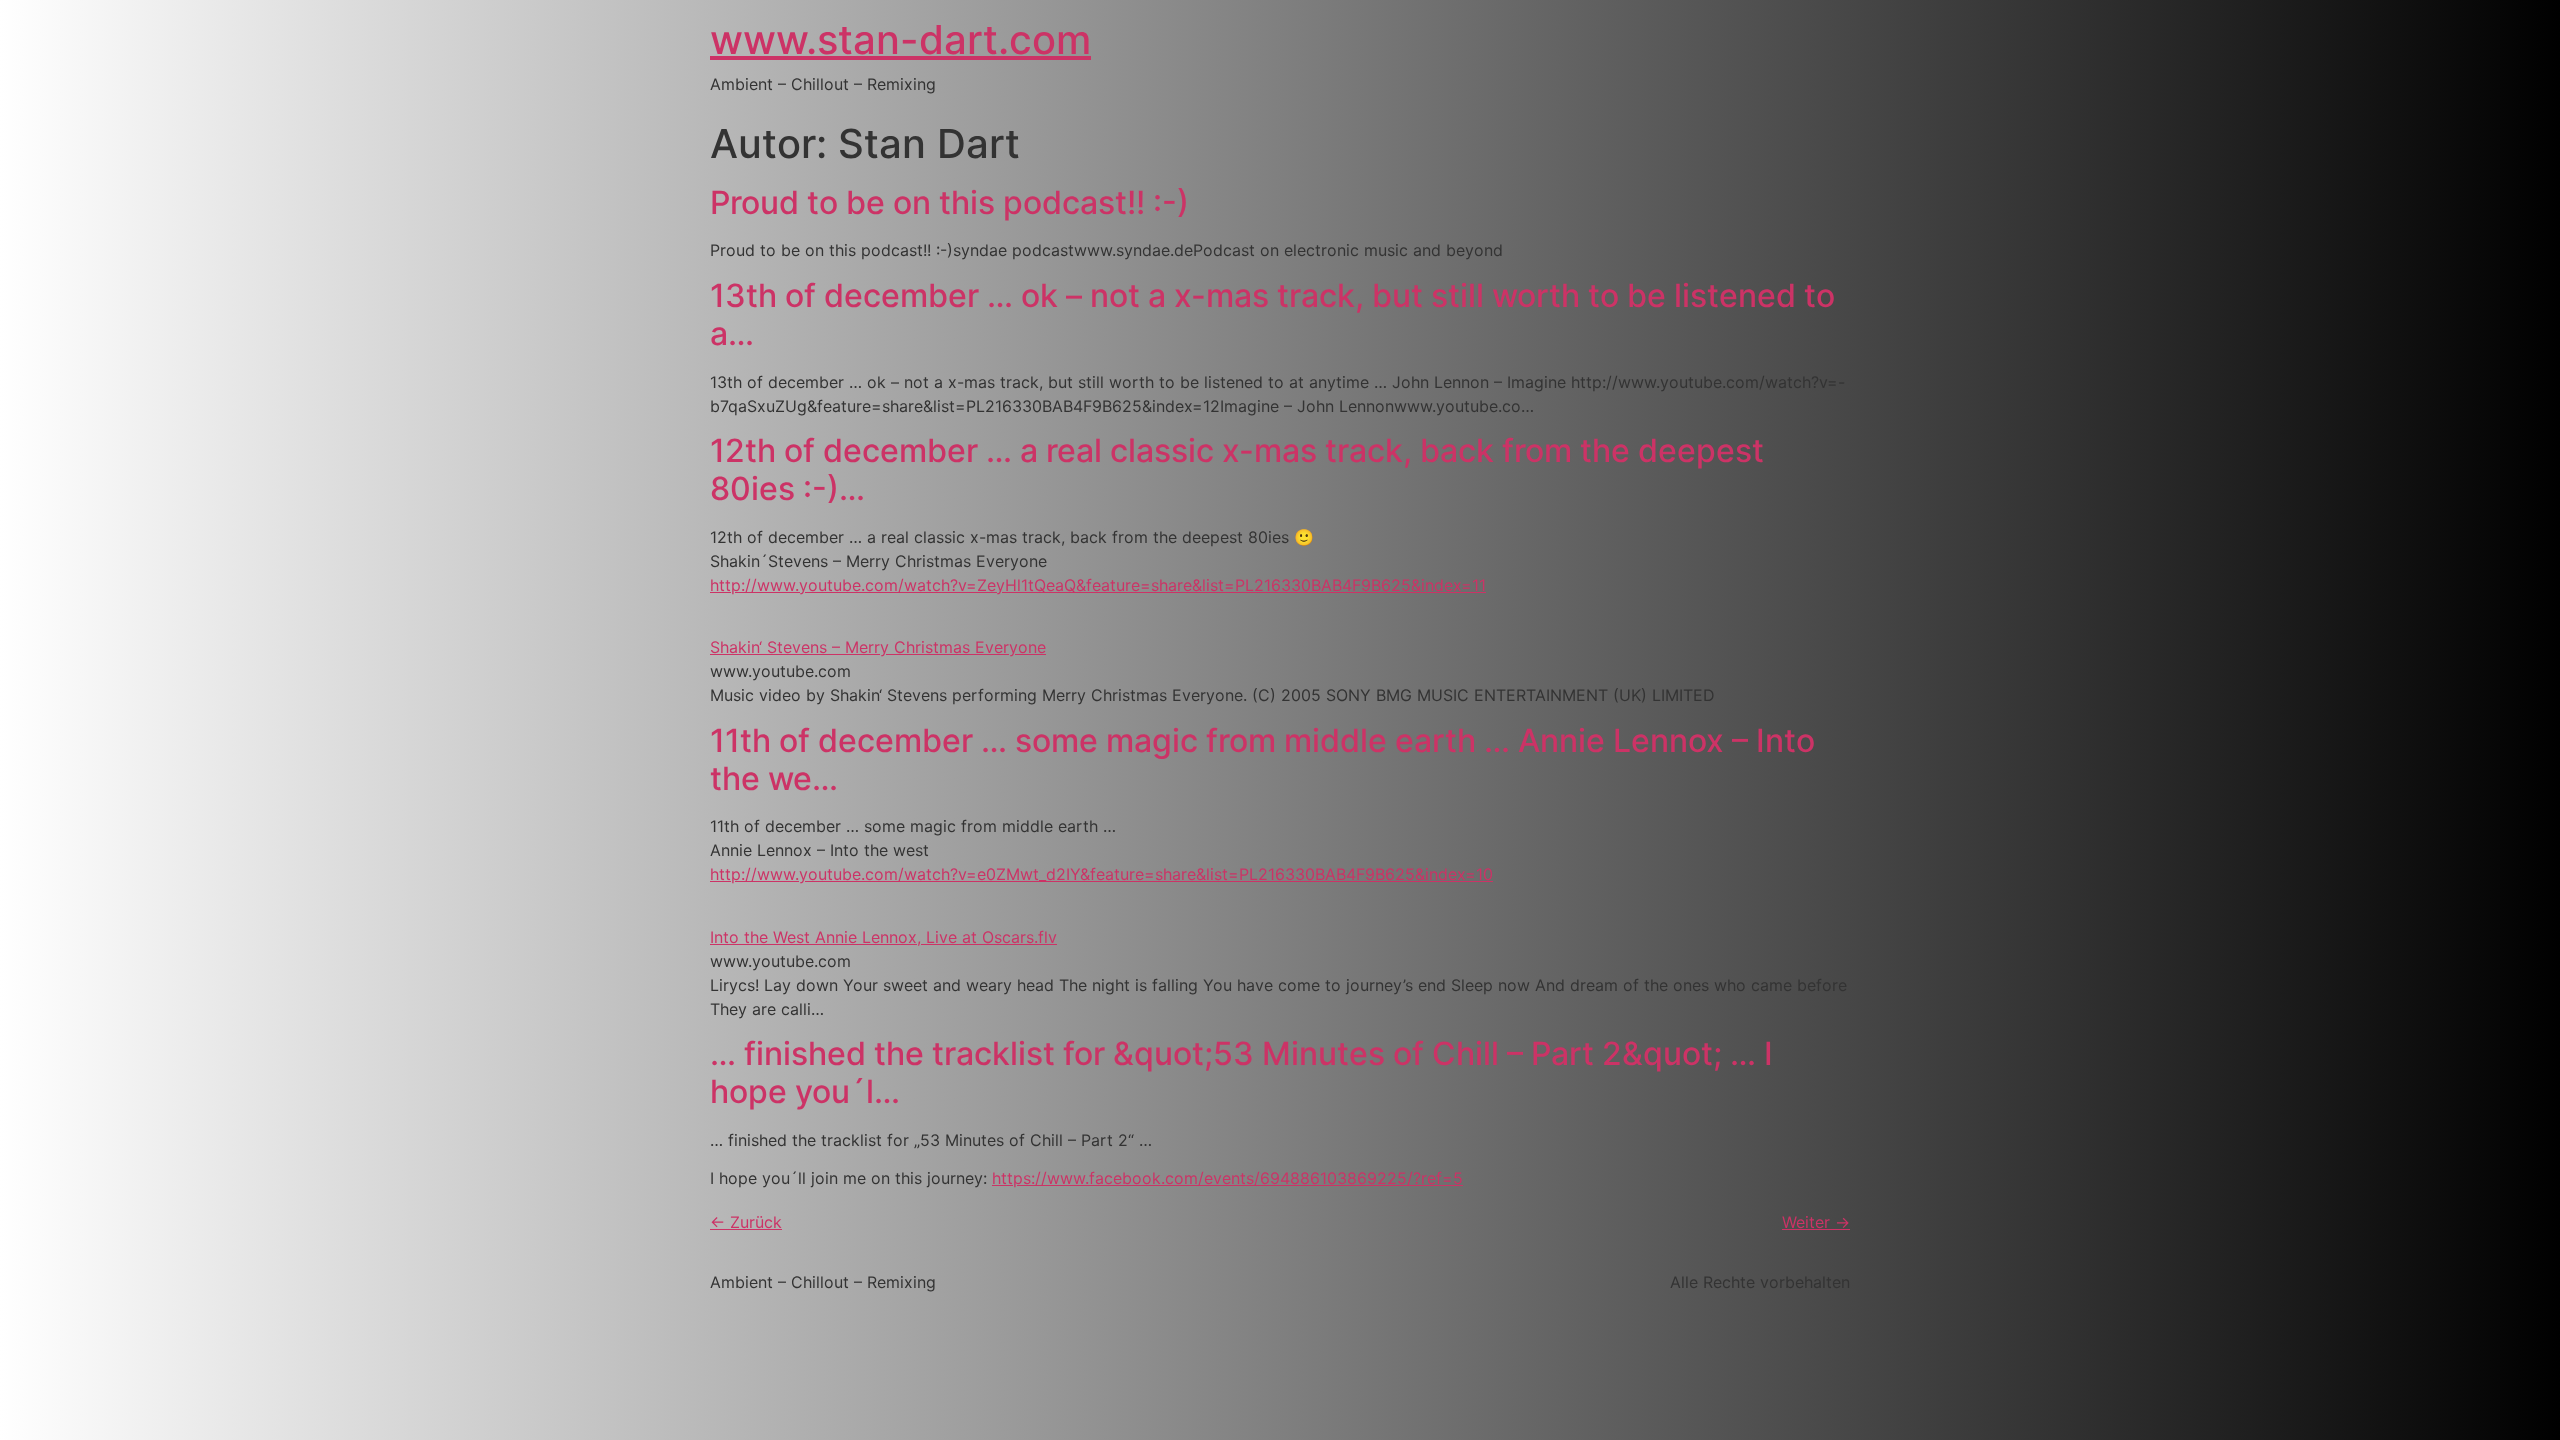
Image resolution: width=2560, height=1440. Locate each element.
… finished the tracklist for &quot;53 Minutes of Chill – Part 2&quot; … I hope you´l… (1241, 1072)
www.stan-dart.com (900, 39)
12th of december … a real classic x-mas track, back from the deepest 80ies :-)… (1237, 469)
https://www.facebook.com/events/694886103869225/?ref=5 (1227, 1178)
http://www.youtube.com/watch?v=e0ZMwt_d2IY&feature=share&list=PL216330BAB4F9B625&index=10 (1101, 874)
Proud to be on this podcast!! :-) (949, 202)
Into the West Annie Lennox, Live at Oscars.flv (883, 937)
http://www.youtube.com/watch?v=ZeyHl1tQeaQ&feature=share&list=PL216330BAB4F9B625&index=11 (1098, 585)
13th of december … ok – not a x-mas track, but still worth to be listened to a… (1272, 314)
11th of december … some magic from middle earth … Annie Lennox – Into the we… (1262, 759)
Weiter (1816, 1222)
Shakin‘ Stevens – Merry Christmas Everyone (878, 647)
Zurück (746, 1222)
